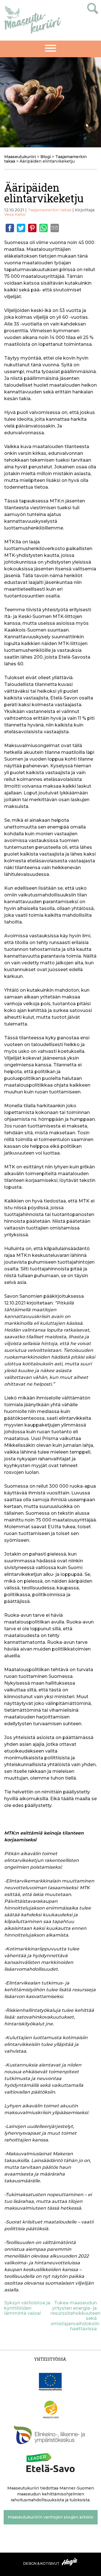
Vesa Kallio (15, 214)
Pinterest (32, 228)
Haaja (70, 2562)
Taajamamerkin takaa (50, 210)
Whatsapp (43, 228)
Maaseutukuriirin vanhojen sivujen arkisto (51, 2517)
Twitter (21, 228)
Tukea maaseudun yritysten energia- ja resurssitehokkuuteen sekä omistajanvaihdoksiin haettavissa (75, 2316)
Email (55, 228)
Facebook (10, 228)
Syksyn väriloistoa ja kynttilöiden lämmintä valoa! (27, 2308)
